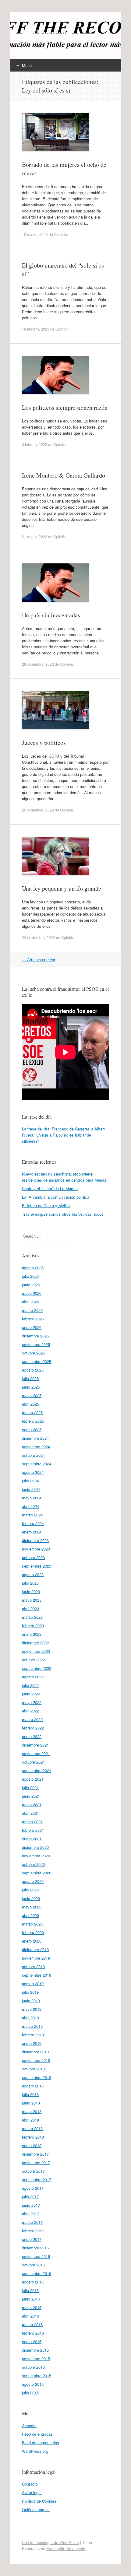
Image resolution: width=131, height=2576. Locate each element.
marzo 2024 (32, 1515)
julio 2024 (30, 1481)
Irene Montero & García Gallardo (64, 475)
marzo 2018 (32, 2128)
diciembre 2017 (35, 2154)
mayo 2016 (32, 2307)
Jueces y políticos (44, 743)
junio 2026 (31, 1285)
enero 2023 (32, 1634)
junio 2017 (31, 2205)
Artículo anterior (39, 960)
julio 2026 (30, 1276)
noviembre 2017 (36, 2162)
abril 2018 (30, 2120)
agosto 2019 (33, 1984)
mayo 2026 (32, 1293)
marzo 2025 (32, 1412)
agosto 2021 (33, 1779)
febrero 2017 (33, 2231)
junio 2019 (31, 2001)
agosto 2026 (33, 1268)
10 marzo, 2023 (35, 234)
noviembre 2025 (36, 1344)
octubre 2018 (33, 2069)
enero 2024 (32, 1532)
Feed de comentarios (41, 2443)
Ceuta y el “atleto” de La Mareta (50, 1188)
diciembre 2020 (35, 1847)
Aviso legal (32, 2492)
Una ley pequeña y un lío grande (62, 888)
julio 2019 (30, 1992)
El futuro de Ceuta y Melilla (46, 1206)
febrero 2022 (33, 1728)
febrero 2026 (33, 1319)
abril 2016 (30, 2316)
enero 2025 (32, 1430)
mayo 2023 (32, 1600)
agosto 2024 (33, 1472)
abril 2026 (30, 1302)
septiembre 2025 (37, 1361)
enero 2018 (32, 2145)
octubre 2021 (33, 1762)
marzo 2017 (32, 2222)
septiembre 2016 (37, 2273)
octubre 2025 (33, 1353)
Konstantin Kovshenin (66, 2548)
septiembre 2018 (37, 2077)
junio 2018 (31, 2103)
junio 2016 (31, 2299)
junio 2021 (31, 1796)
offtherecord (47, 33)
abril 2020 (30, 1915)
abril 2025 (30, 1404)
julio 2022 (30, 1685)
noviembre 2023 (36, 1549)
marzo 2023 (32, 1617)
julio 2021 (30, 1787)
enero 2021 (32, 1839)
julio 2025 (30, 1378)
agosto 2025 (33, 1370)
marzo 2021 (32, 1822)
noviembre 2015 (36, 2359)
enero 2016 (32, 2341)
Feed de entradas (37, 2434)
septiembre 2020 (37, 1873)
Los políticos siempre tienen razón (65, 407)
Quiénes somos (36, 2509)
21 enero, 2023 (35, 536)
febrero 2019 (33, 2035)
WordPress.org (35, 2451)
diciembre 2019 (35, 1949)
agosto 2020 (33, 1881)
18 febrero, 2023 (36, 329)
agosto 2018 (33, 2086)
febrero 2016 (33, 2333)
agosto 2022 (33, 1677)
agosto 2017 (33, 2188)
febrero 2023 (33, 1626)
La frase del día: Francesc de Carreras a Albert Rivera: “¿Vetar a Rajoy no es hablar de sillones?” (63, 1135)
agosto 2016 (33, 2282)
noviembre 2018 (36, 2060)
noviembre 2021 (36, 1753)
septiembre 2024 (37, 1464)
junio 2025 (31, 1387)
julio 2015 (30, 2393)
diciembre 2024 (35, 1438)
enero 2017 (32, 2239)
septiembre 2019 (37, 1975)
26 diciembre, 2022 (38, 810)
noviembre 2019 (36, 1958)
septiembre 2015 (37, 2376)
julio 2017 (30, 2197)
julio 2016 (30, 2290)
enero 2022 (32, 1736)
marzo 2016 (32, 2324)
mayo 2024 (32, 1498)
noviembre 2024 (36, 1447)
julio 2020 (30, 1890)
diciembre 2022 (35, 1643)
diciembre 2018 (35, 2052)
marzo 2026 (32, 1310)
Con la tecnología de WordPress (50, 2542)
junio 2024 (31, 1489)
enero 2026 (32, 1327)
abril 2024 (30, 1506)
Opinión (60, 234)
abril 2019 (30, 2018)
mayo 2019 (32, 2009)
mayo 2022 (32, 1702)
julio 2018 (30, 2094)
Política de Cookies (39, 2501)
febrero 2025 (33, 1421)
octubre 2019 (33, 1966)
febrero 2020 (33, 1932)
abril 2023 (30, 1609)
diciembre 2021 (35, 1745)
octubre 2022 (33, 1660)
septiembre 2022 (37, 1668)
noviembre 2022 (36, 1651)
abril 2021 (30, 1813)
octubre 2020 (33, 1864)
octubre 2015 (33, 2367)
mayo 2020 (32, 1907)
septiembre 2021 (37, 1770)
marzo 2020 (32, 1924)
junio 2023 (31, 1591)
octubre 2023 (33, 1557)
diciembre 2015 (35, 2350)
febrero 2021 (33, 1830)
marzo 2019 (32, 2026)
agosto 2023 (33, 1574)
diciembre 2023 (35, 1540)
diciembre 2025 (35, 1336)
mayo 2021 (32, 1805)
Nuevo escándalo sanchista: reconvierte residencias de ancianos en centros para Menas (64, 1177)
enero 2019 (32, 2043)
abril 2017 (30, 2214)
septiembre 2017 (37, 2180)
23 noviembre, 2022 (39, 937)
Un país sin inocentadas (51, 615)
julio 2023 (30, 1583)
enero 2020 (32, 1941)
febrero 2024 (33, 1523)
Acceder (29, 2425)
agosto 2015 (33, 2384)
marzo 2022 (32, 1719)
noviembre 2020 (36, 1856)
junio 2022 (31, 1694)
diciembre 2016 (35, 2248)
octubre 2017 (33, 2171)
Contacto (30, 2484)
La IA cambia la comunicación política (56, 1197)
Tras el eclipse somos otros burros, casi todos (63, 1214)
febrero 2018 (33, 2137)
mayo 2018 (32, 2111)
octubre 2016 (33, 2265)
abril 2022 (30, 1711)
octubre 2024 (33, 1455)
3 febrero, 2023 (35, 444)
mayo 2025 (32, 1395)
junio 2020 (31, 1898)
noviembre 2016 (36, 2256)
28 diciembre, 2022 (38, 664)
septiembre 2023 (37, 1566)
